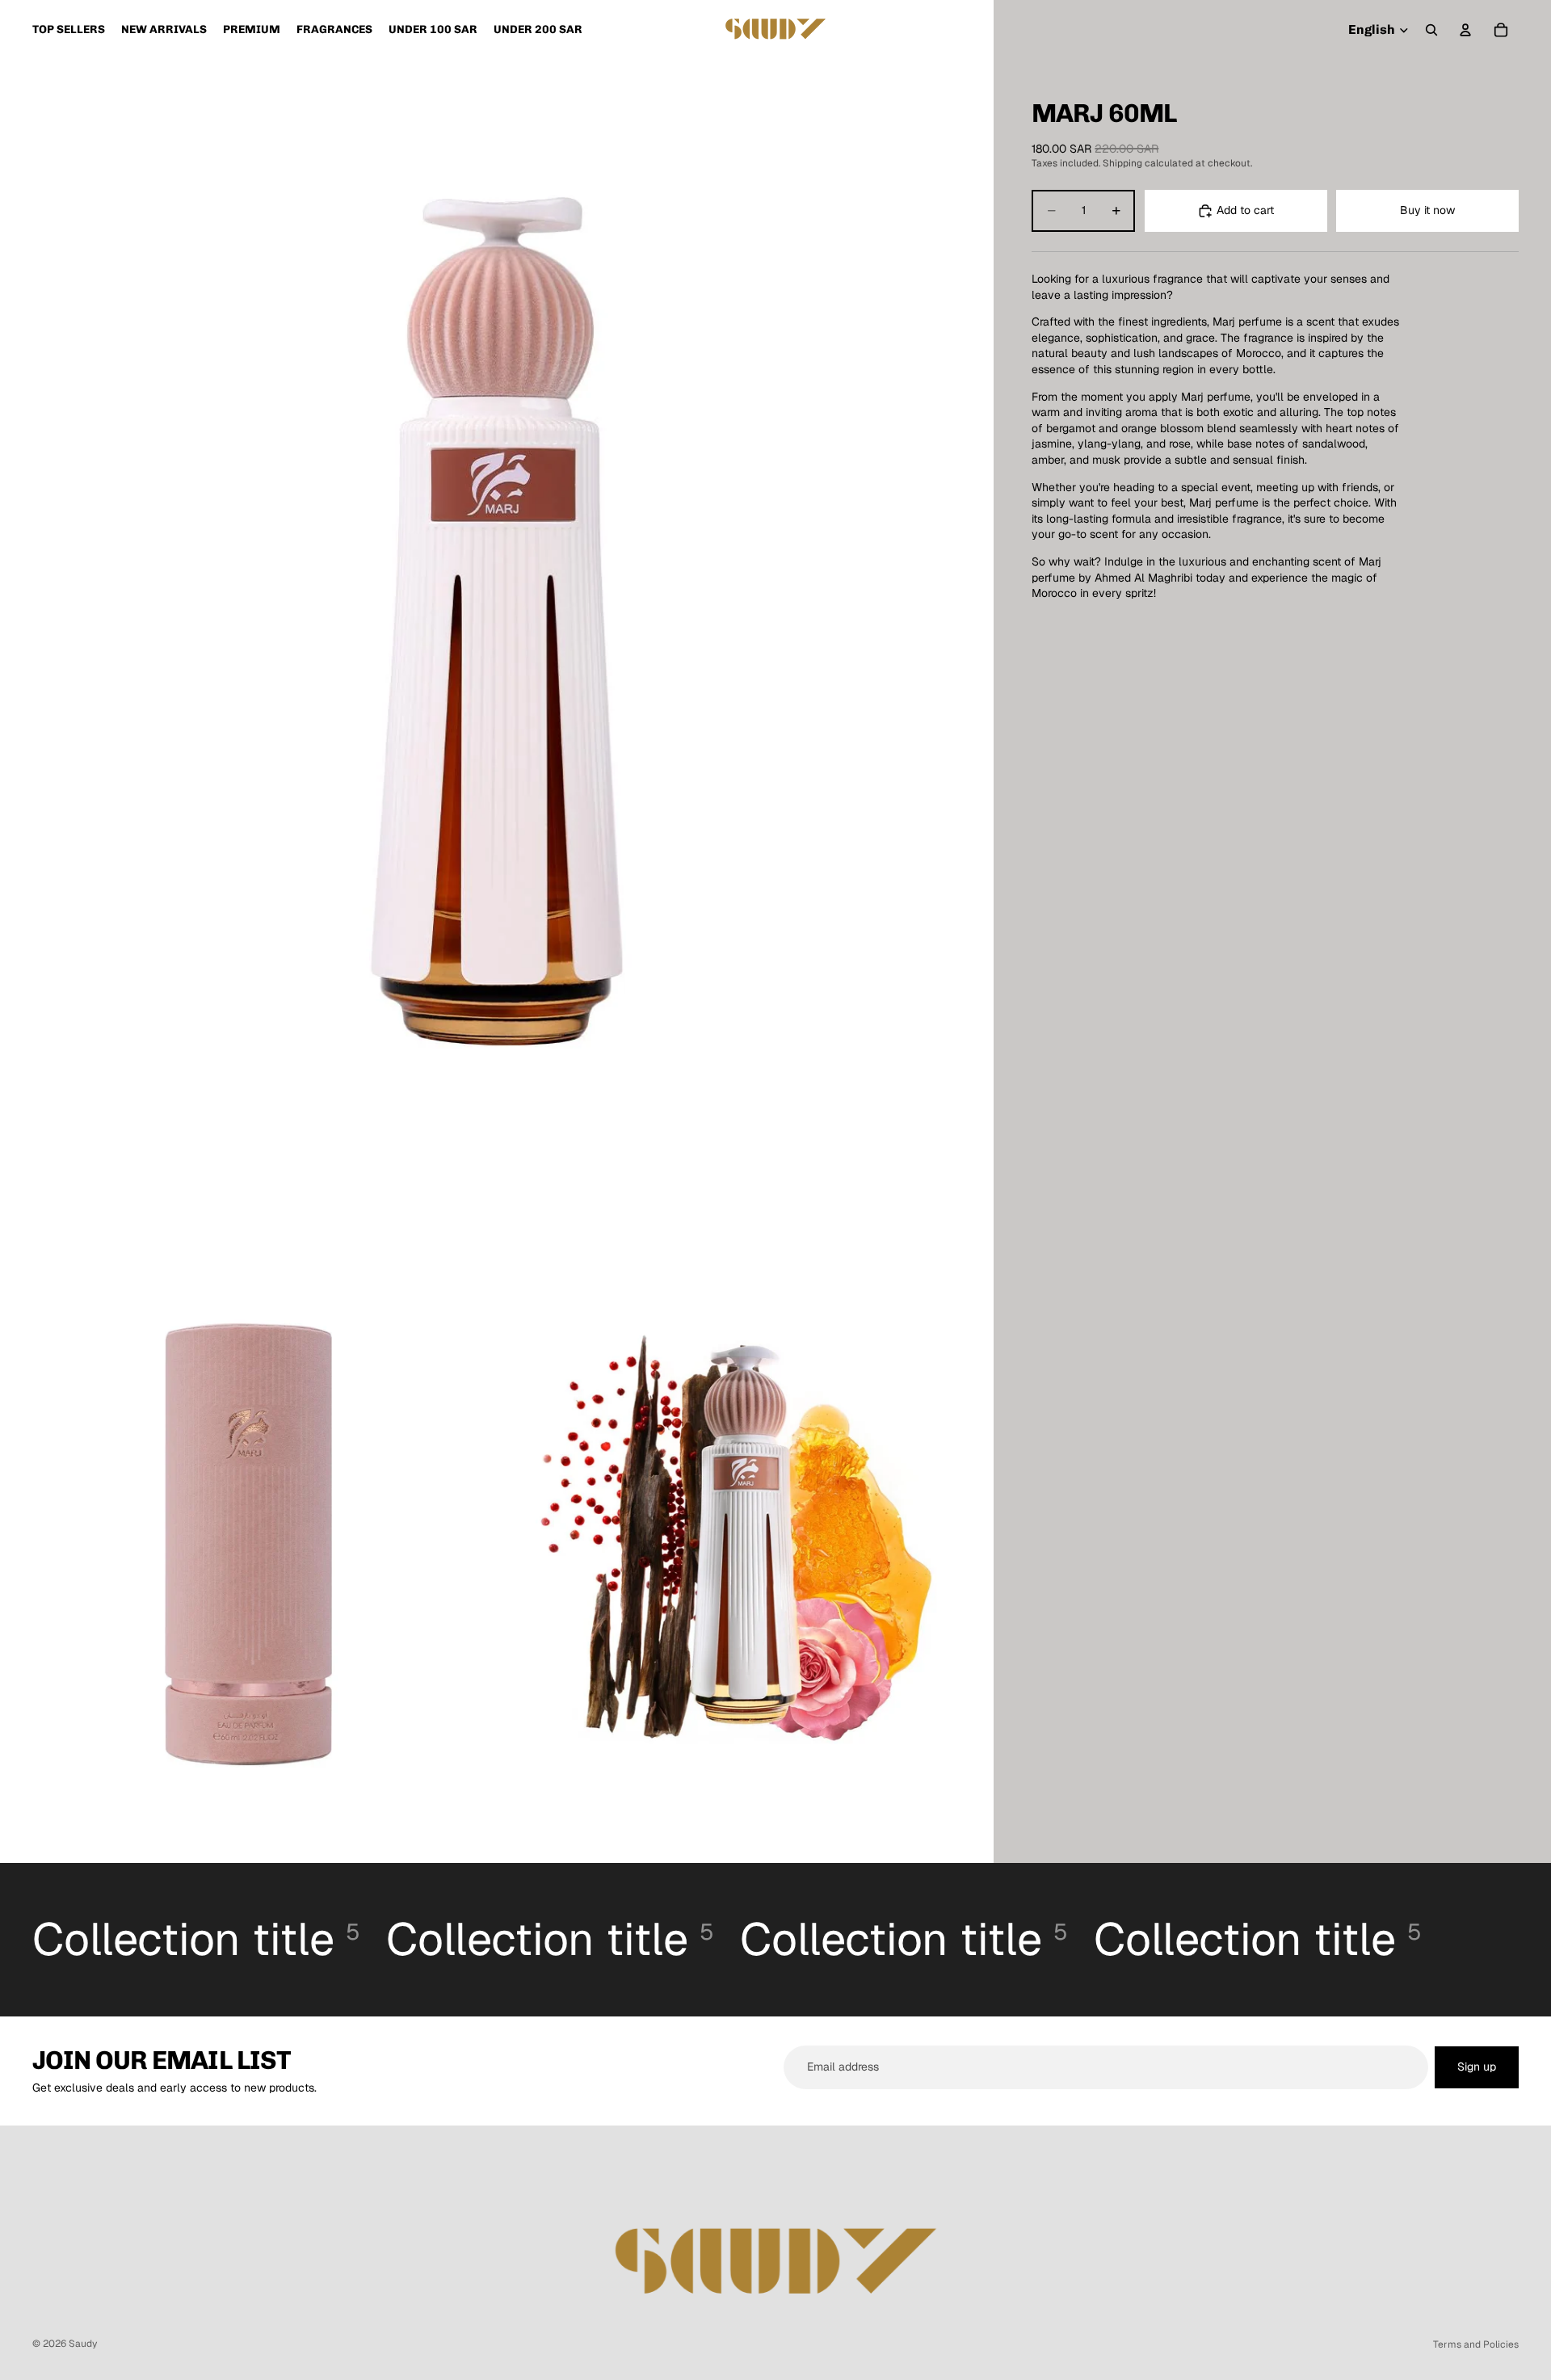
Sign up (1477, 2067)
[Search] (1431, 30)
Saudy (83, 2344)
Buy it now (1427, 210)
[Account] (1465, 30)
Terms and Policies (1476, 2344)
